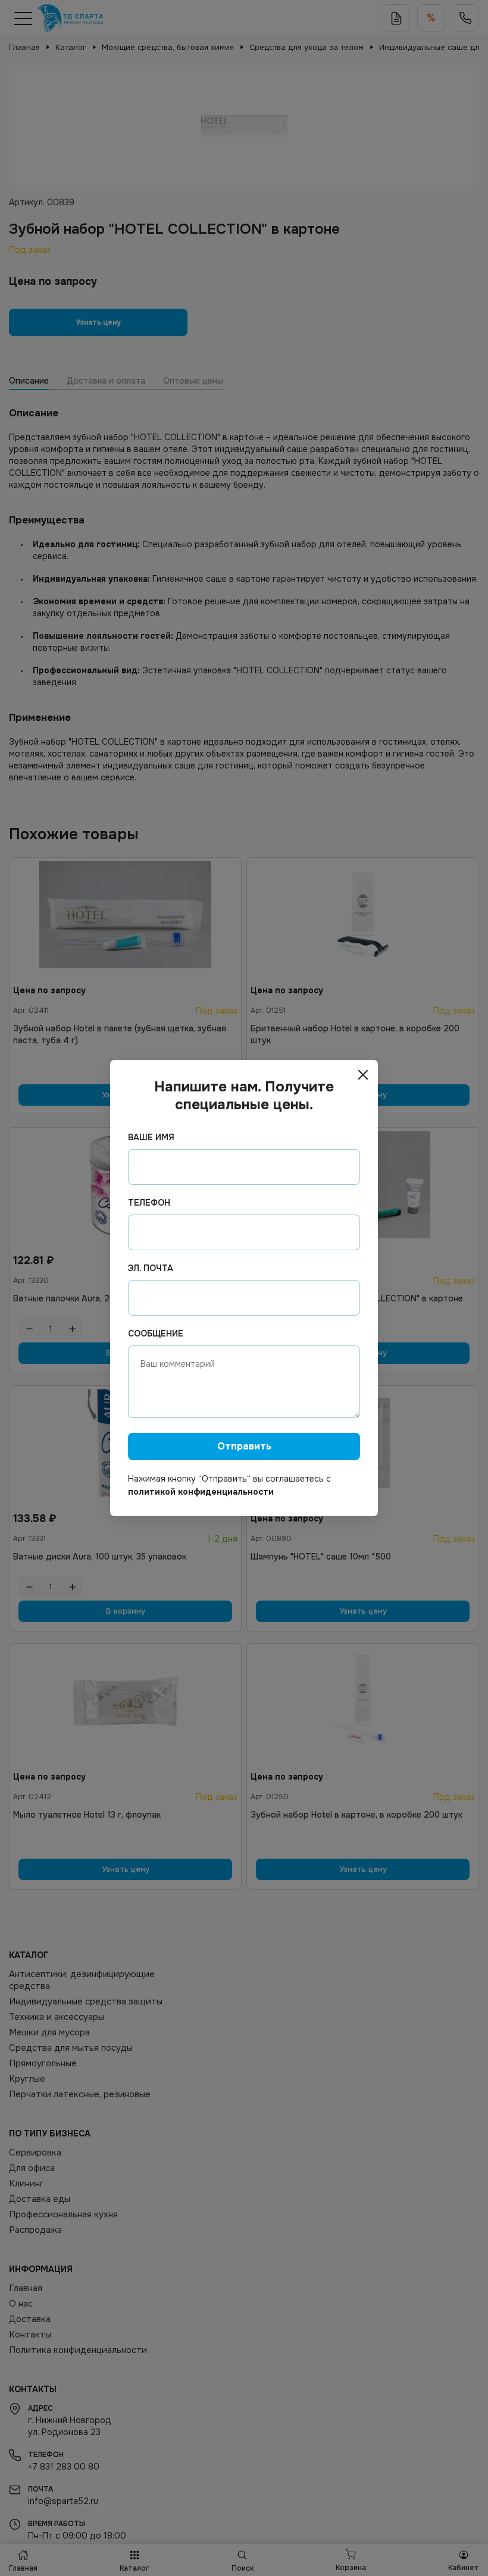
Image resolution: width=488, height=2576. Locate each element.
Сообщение (156, 1334)
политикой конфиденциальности (201, 1492)
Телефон (149, 1203)
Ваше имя (151, 1137)
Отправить (244, 1446)
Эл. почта (151, 1268)
